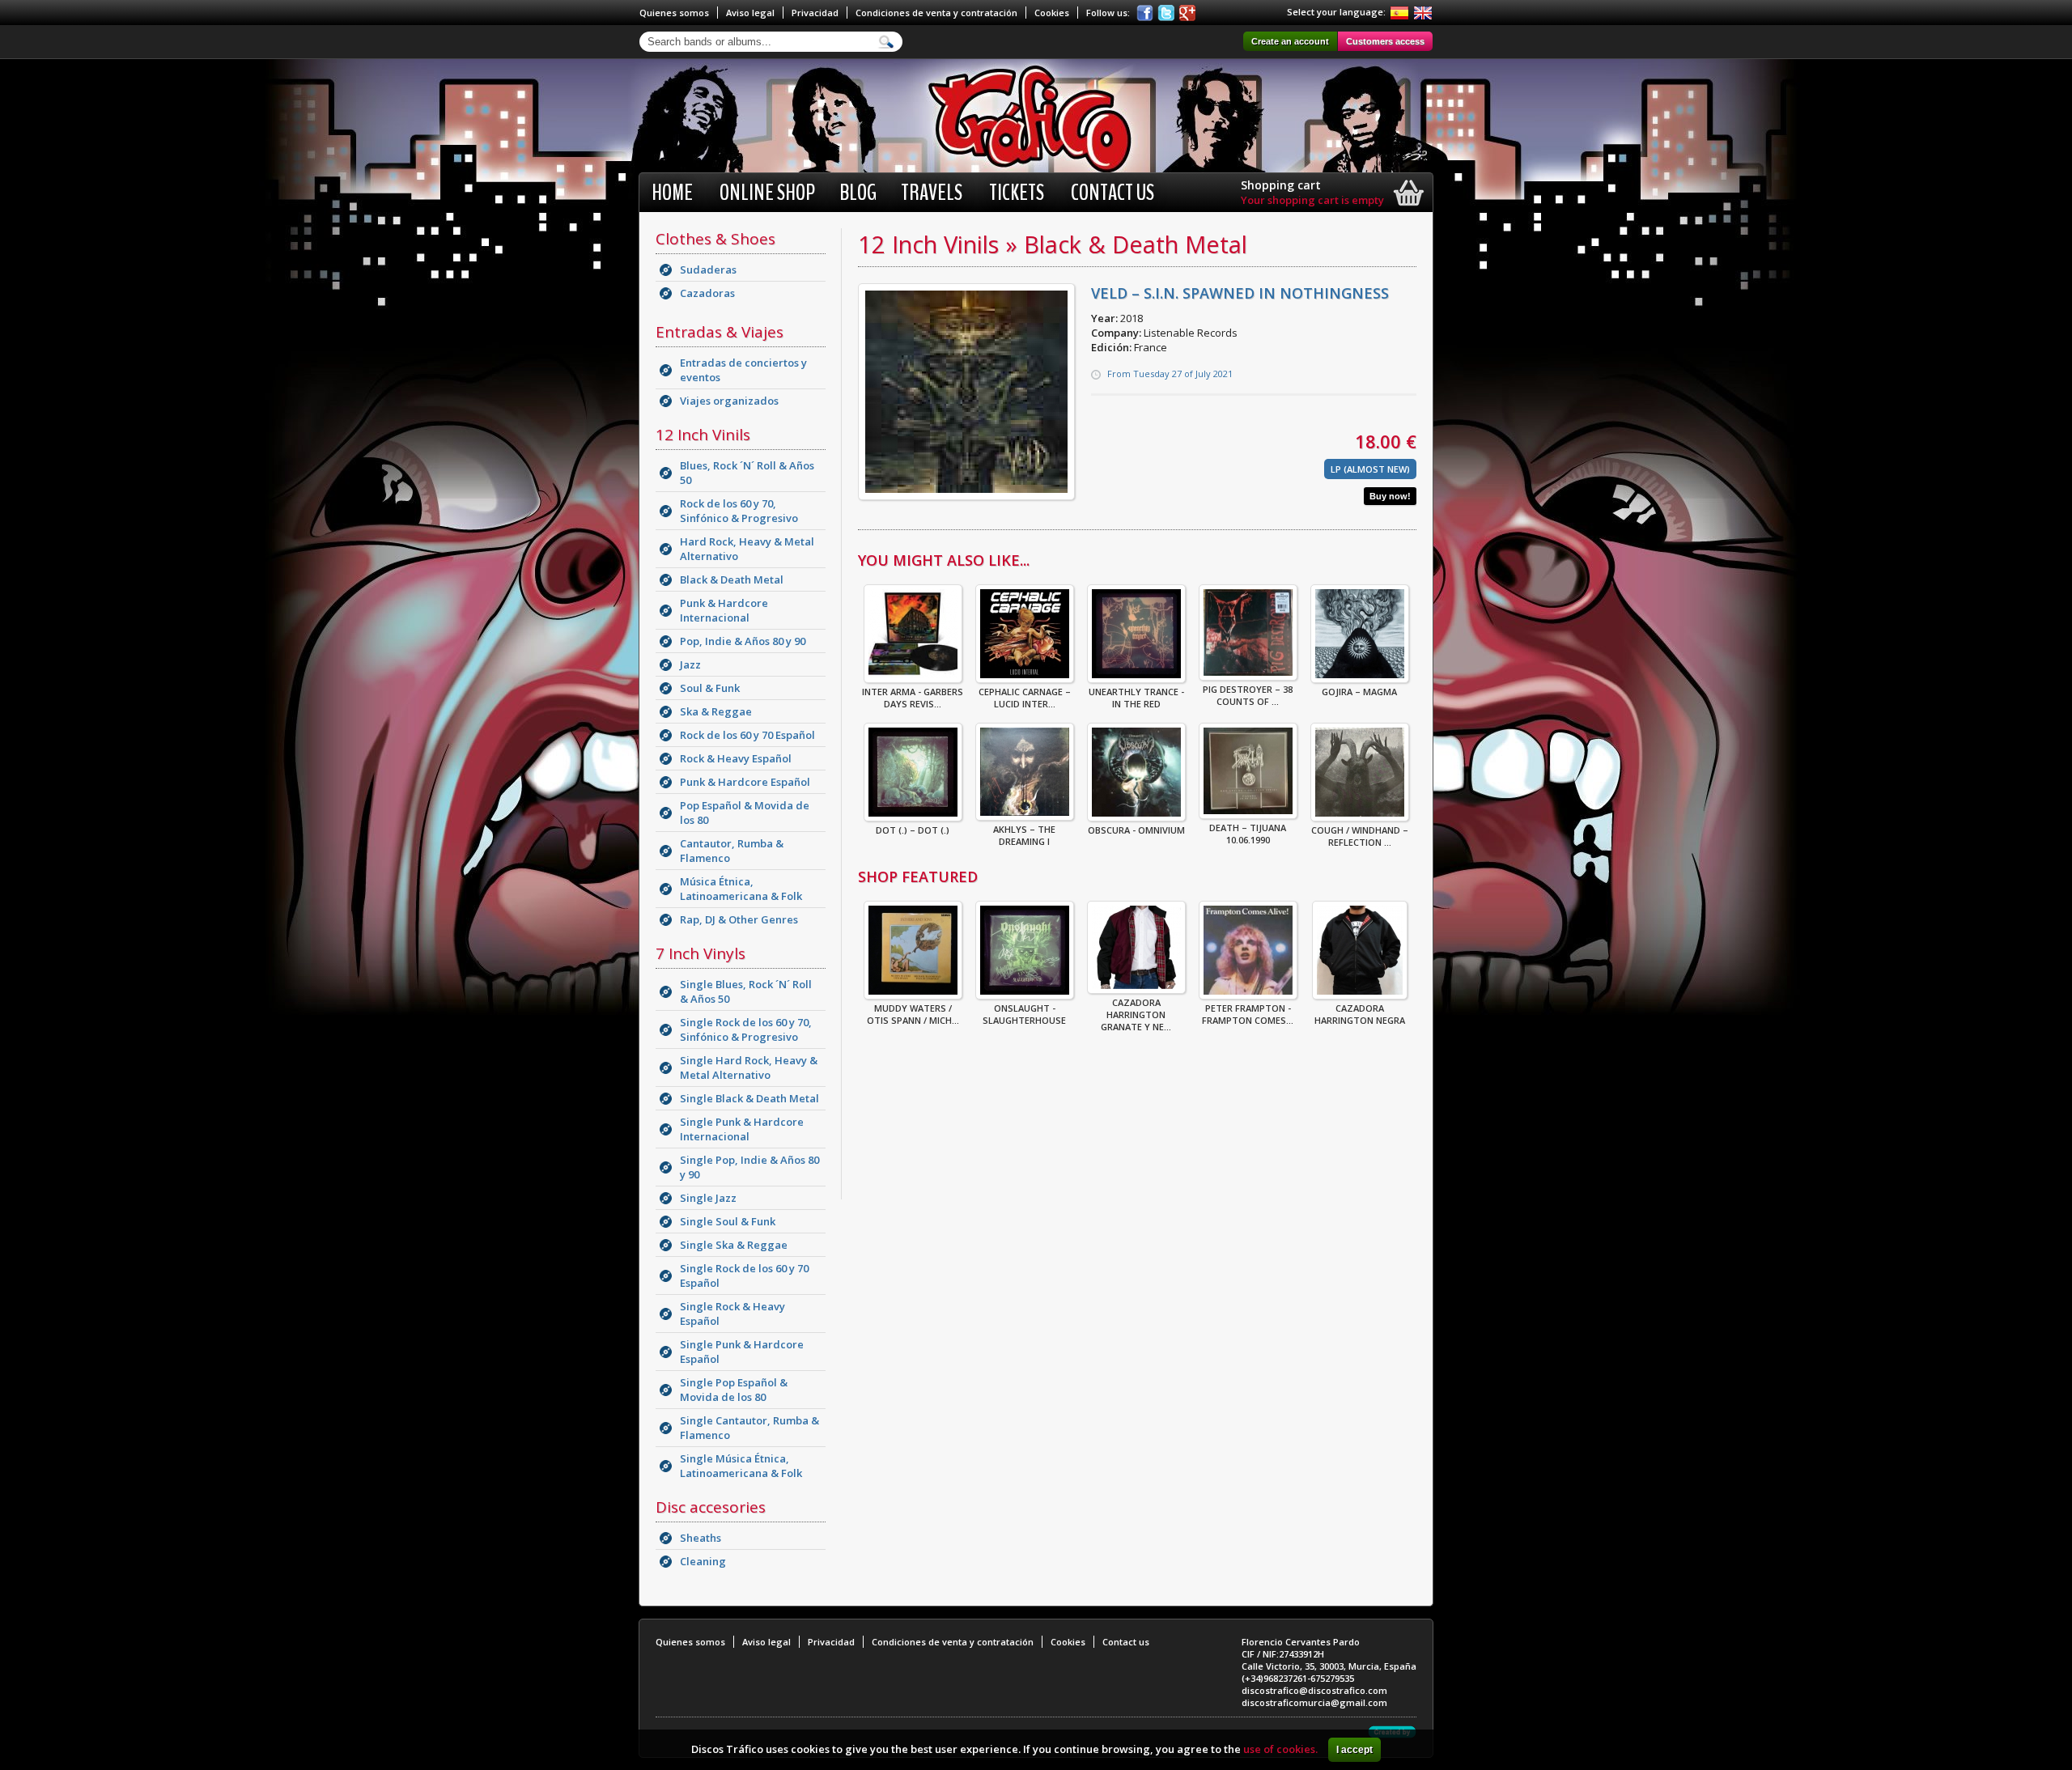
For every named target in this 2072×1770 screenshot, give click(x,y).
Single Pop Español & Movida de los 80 (734, 1390)
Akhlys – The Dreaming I (1024, 835)
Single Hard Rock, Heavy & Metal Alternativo (749, 1068)
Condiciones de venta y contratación (936, 13)
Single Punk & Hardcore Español (742, 1352)
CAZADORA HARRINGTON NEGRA (1360, 1014)
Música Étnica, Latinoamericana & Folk (741, 889)
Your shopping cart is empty (1312, 200)
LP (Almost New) (1370, 469)
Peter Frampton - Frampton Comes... (1248, 1014)
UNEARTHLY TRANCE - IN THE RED (1136, 698)
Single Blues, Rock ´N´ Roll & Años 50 (746, 991)
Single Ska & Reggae (734, 1245)
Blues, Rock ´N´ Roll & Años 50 (747, 473)
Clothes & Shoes (715, 239)
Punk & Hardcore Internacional (724, 610)
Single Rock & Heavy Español (732, 1314)
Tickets (1017, 193)
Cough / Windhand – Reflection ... (1360, 836)
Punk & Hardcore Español (745, 782)
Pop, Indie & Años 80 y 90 (743, 641)
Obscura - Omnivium (1136, 830)
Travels (932, 193)
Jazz (690, 664)
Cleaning (703, 1561)
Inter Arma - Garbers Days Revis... (913, 698)
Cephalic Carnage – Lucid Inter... (1025, 698)
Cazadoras (707, 293)
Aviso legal (750, 13)
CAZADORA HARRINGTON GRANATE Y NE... (1136, 1014)
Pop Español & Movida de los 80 (745, 813)
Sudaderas (708, 270)
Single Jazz (708, 1198)
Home (672, 193)
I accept (1354, 1750)
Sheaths (701, 1538)
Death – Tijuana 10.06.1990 (1248, 834)
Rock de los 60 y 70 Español (747, 735)
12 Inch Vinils (703, 435)
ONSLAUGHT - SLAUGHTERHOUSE (1024, 1014)
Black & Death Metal (732, 579)
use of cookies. (1280, 1749)
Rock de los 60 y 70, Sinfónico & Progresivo (739, 511)
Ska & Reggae (716, 711)
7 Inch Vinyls (701, 953)
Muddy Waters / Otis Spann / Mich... (913, 1014)
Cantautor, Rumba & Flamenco (732, 851)
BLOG (858, 193)
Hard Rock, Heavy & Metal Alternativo (747, 549)
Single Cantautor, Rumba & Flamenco (749, 1428)
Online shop (767, 193)
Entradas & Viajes (720, 332)
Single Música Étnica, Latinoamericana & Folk (741, 1466)
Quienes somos (674, 13)
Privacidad (815, 13)
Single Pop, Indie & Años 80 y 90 (749, 1167)
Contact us (1112, 193)
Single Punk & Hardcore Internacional (742, 1129)
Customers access (1385, 41)
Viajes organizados (729, 401)
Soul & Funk (710, 688)
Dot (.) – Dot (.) (913, 830)
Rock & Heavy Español (736, 758)
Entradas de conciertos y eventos (743, 370)
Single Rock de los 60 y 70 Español (744, 1276)
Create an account (1290, 41)
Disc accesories (711, 1507)
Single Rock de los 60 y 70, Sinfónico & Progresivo (746, 1029)
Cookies (1052, 13)
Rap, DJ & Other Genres (739, 919)
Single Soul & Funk (728, 1221)
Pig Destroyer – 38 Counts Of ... (1248, 695)
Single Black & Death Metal (749, 1098)
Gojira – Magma (1359, 692)
